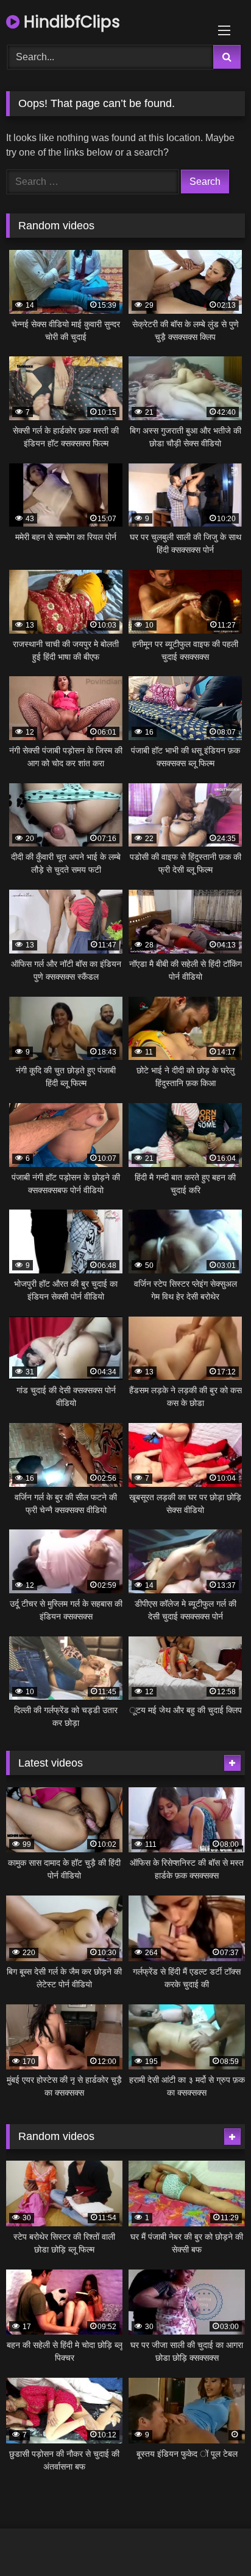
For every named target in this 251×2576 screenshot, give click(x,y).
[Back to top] (213, 2540)
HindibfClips (70, 22)
